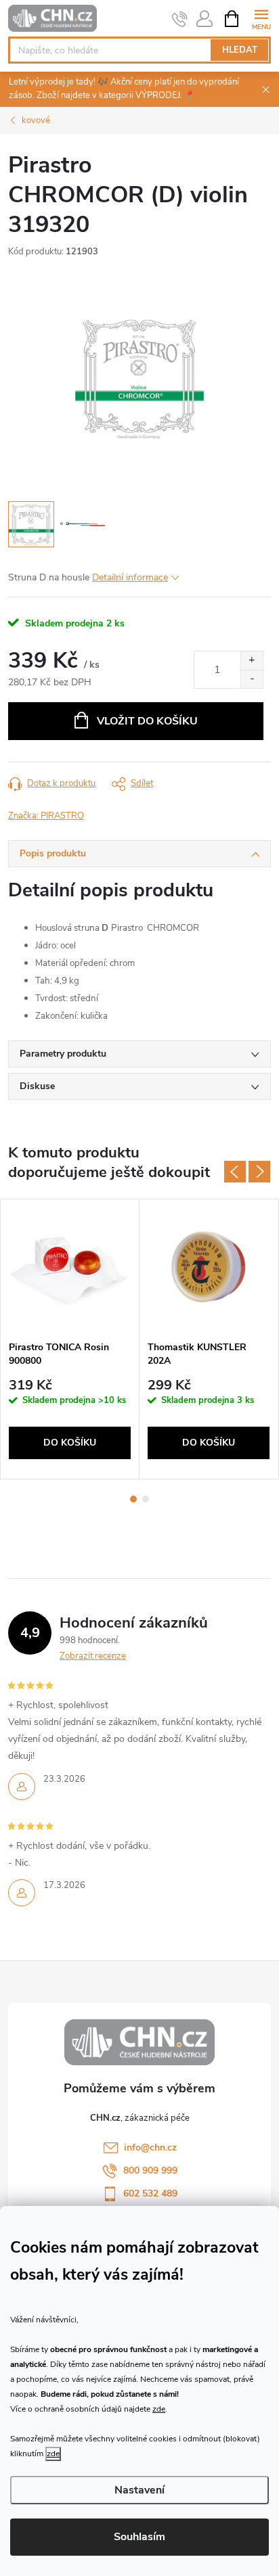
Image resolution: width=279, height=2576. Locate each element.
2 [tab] (146, 1499)
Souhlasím (139, 2537)
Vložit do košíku (147, 721)
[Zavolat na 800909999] (180, 19)
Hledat (240, 50)
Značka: (46, 816)
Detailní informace (130, 577)
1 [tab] (133, 1499)
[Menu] (261, 18)
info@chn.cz (150, 2147)
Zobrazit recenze (93, 1656)
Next (259, 1172)
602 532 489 (150, 2193)
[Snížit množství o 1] (252, 679)
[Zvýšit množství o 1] (252, 661)
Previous (235, 1172)
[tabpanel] (70, 1339)
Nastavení (139, 2490)
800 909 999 (150, 2170)
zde (159, 2409)
